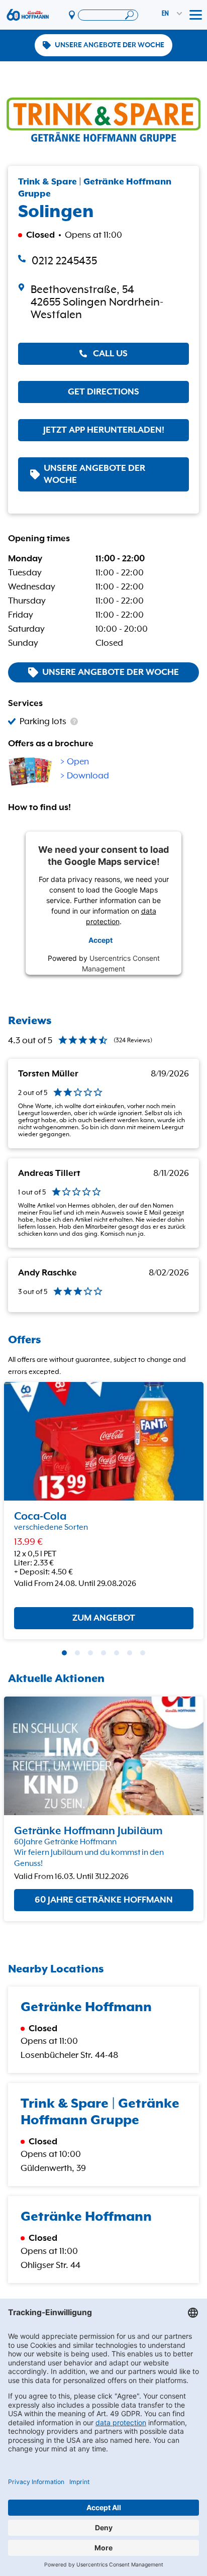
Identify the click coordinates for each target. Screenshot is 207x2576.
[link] (103, 302)
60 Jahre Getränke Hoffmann (104, 1900)
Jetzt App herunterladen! (104, 430)
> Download (85, 776)
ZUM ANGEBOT (104, 1619)
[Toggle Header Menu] (196, 15)
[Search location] (108, 15)
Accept (100, 939)
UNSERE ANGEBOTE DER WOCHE (110, 45)
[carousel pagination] (64, 1653)
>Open (75, 762)
